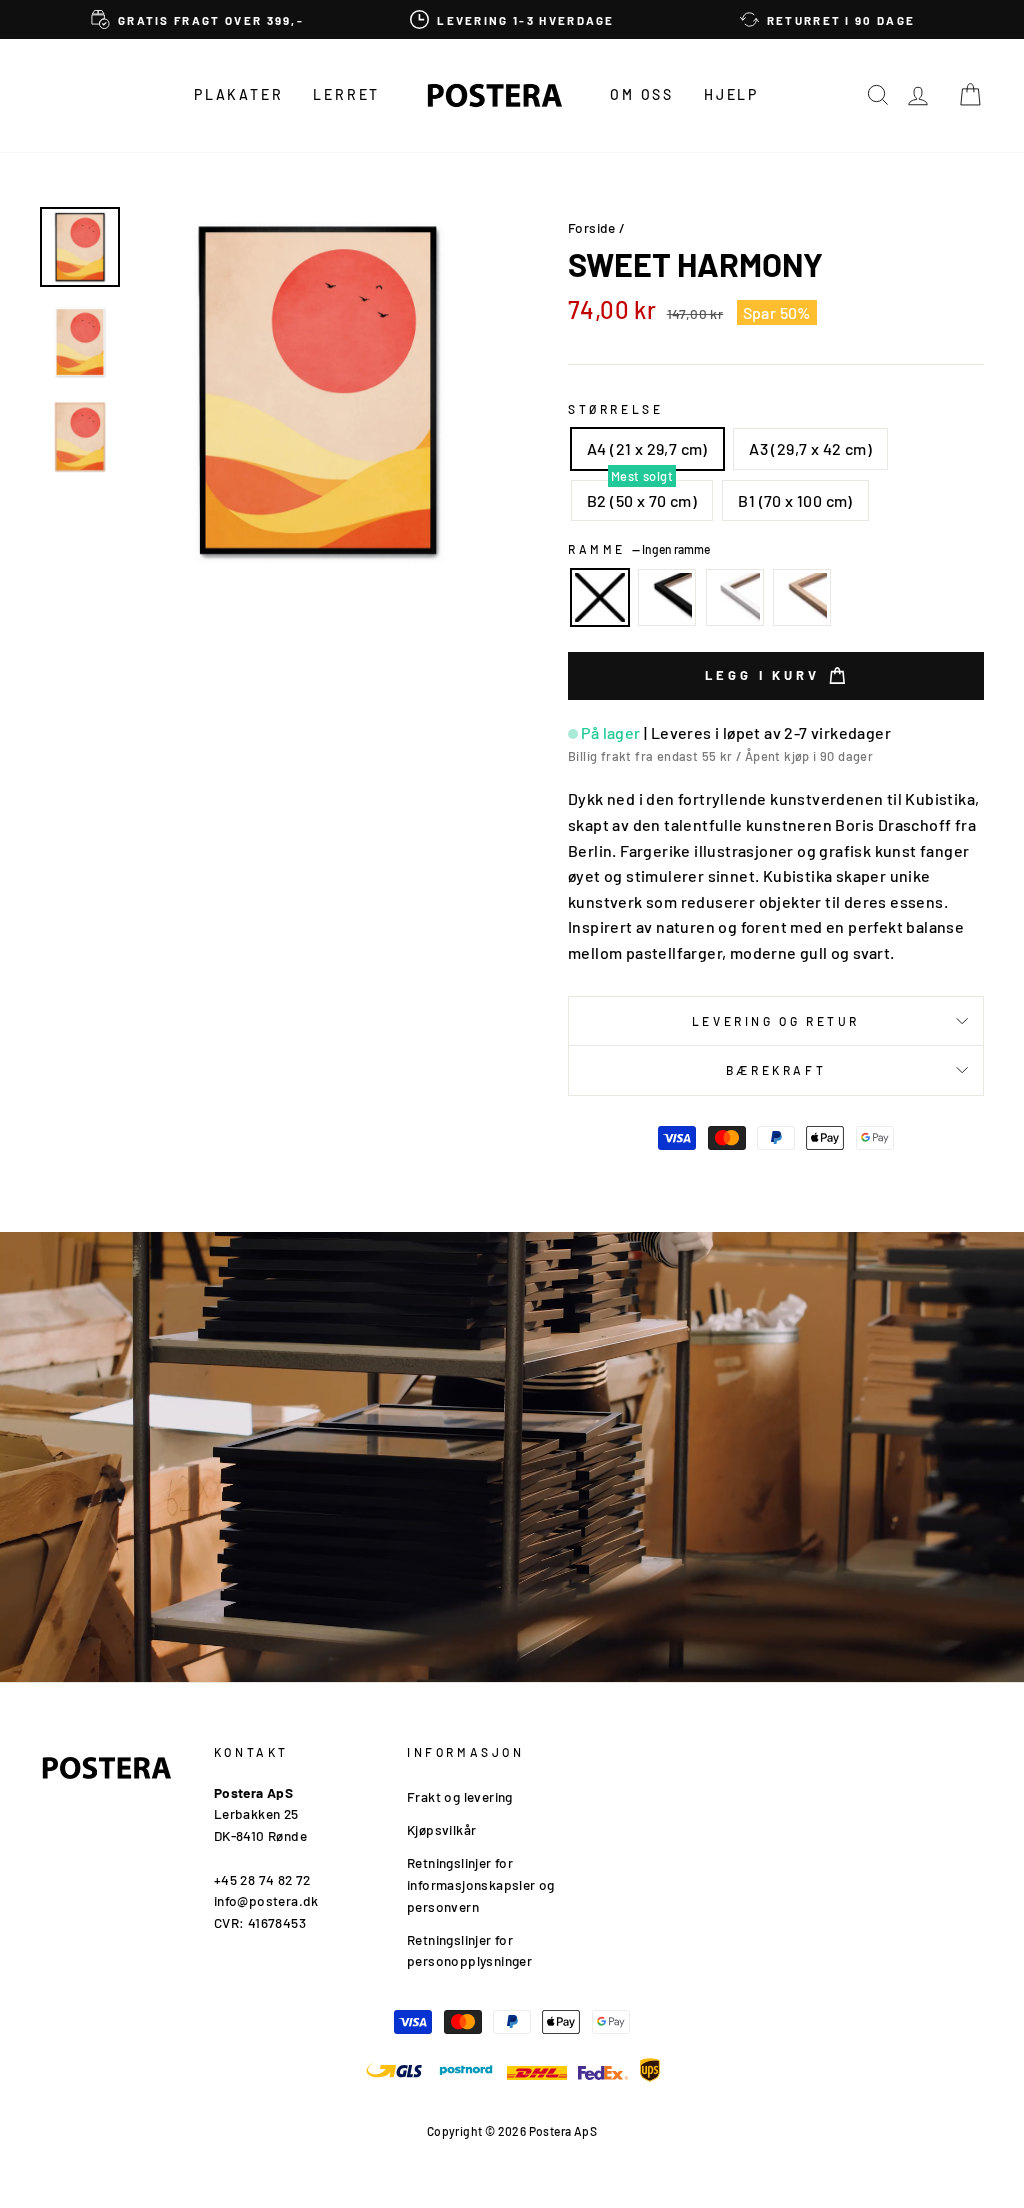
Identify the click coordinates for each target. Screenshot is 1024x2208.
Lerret (346, 94)
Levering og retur (776, 1021)
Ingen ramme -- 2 (600, 598)
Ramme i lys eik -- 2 (802, 598)
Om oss (642, 94)
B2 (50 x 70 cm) (642, 500)
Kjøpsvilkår (441, 1829)
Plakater (238, 94)
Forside (592, 227)
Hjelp (731, 94)
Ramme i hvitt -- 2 (735, 598)
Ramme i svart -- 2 (667, 598)
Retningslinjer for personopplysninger (469, 1950)
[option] (197, 19)
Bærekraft (776, 1070)
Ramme (639, 549)
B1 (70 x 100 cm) (795, 500)
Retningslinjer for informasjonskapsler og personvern (481, 1884)
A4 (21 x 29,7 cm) (647, 448)
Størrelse (615, 409)
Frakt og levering (460, 1796)
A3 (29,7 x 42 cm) (810, 448)
